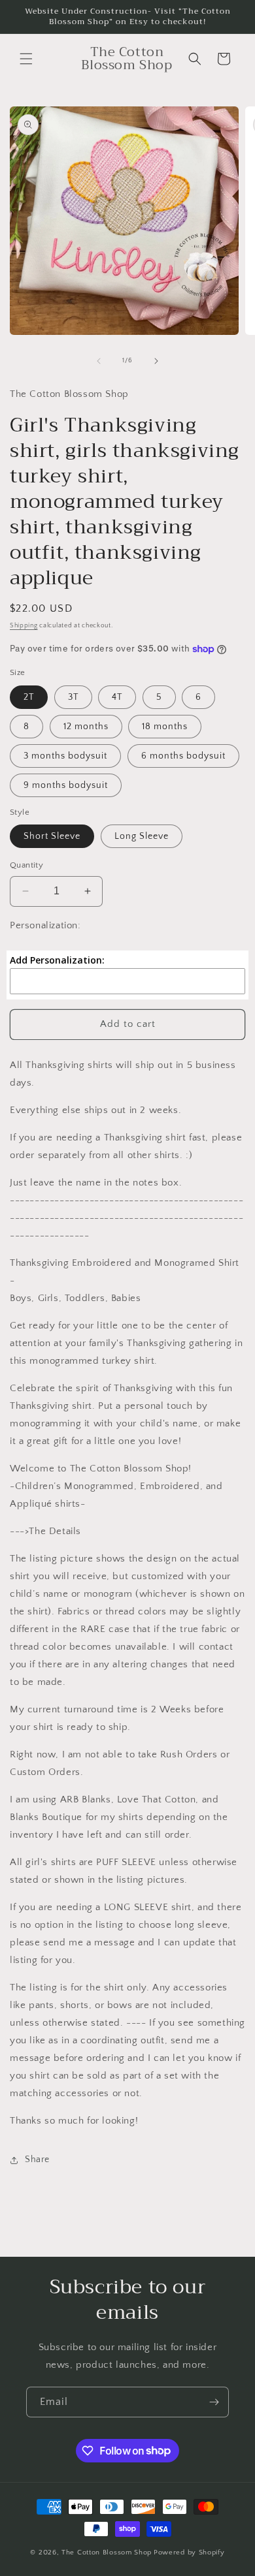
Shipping (24, 626)
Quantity (26, 865)
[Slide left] (99, 361)
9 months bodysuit (66, 785)
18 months (165, 727)
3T (73, 697)
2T (29, 697)
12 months (86, 727)
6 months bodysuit (183, 756)
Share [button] (37, 2160)
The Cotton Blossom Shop (107, 2552)
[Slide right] (156, 361)
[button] (26, 59)
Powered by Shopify (189, 2552)
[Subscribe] (214, 2402)
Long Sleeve (142, 836)
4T (117, 697)
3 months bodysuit (65, 756)
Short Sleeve (52, 836)
